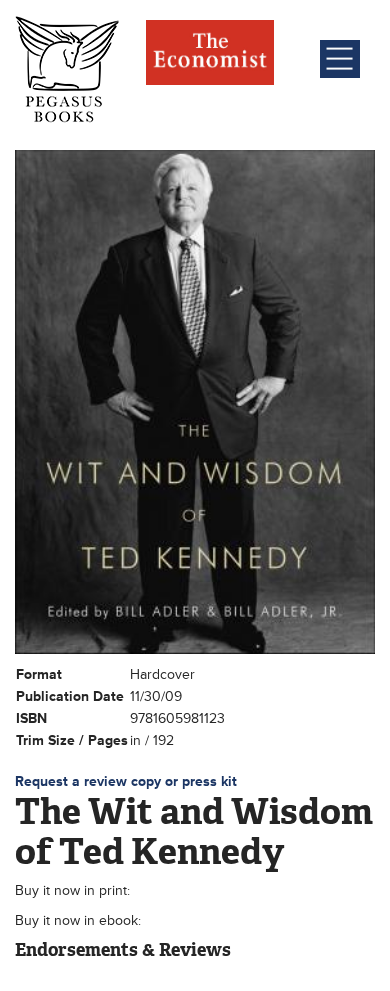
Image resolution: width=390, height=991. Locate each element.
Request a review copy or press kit (126, 781)
